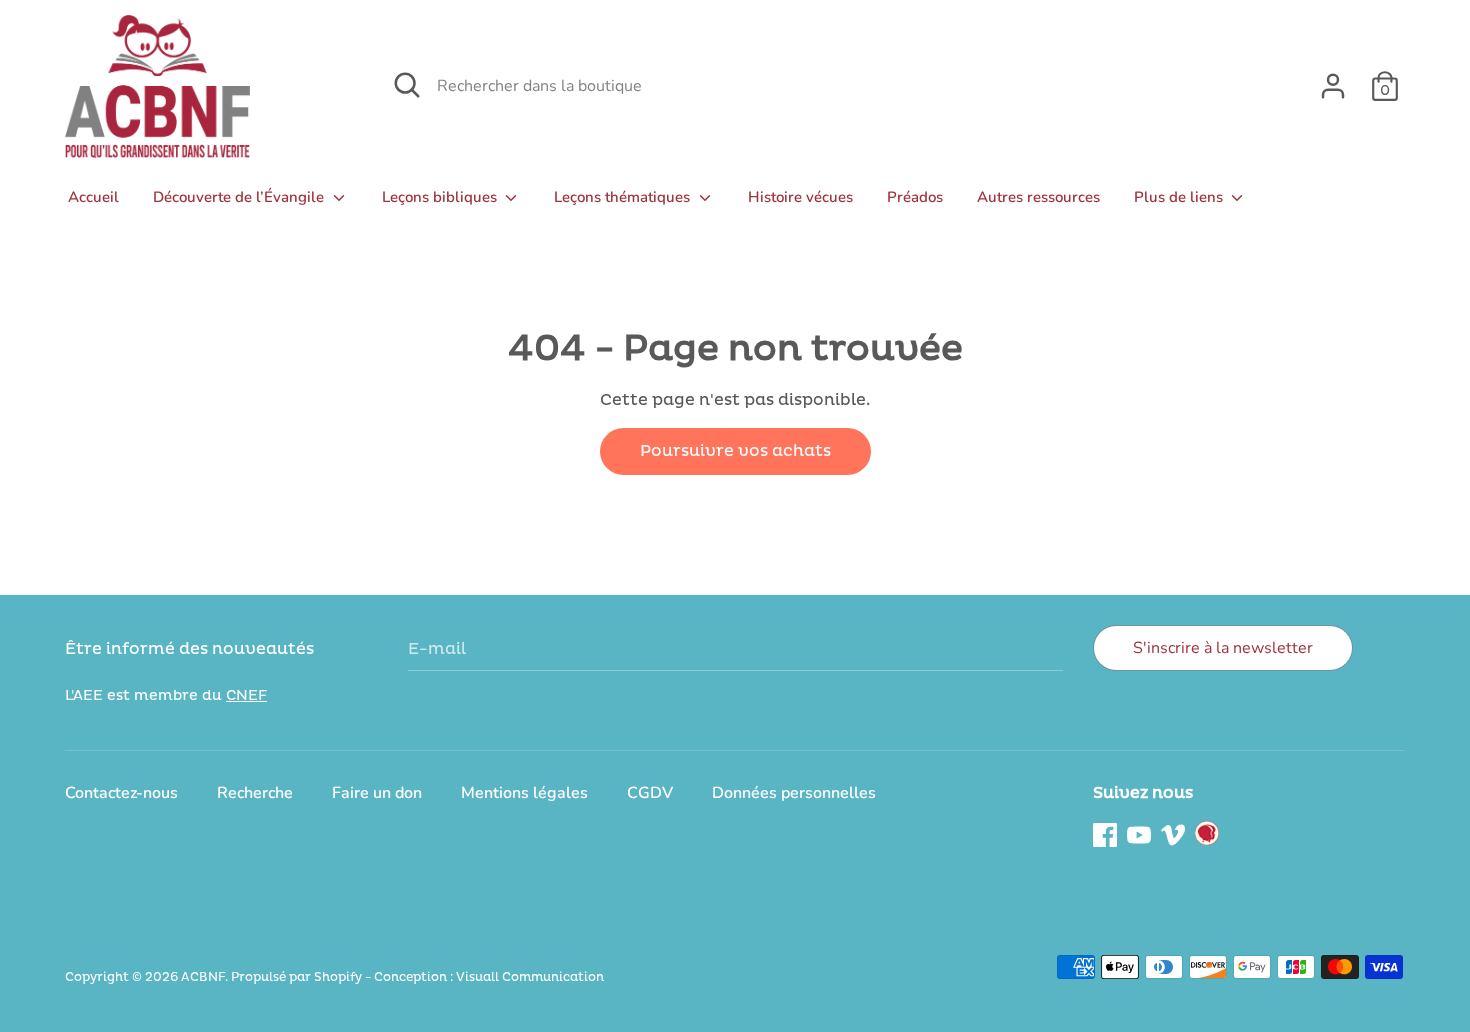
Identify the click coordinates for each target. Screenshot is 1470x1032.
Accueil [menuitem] (93, 197)
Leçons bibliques (441, 197)
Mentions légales (524, 793)
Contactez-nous (121, 793)
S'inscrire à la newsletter (1223, 648)
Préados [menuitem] (915, 197)
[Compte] (1333, 78)
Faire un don (377, 793)
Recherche (255, 793)
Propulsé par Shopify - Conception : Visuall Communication (417, 977)
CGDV (650, 793)
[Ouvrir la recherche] (407, 85)
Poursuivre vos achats (735, 451)
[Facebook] (1105, 833)
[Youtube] (1139, 833)
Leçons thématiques (624, 197)
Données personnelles (794, 793)
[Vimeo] (1173, 833)
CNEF (246, 695)
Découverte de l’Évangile (240, 197)
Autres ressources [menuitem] (1038, 197)
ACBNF (203, 977)
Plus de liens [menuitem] (1180, 197)
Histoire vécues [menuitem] (800, 197)
